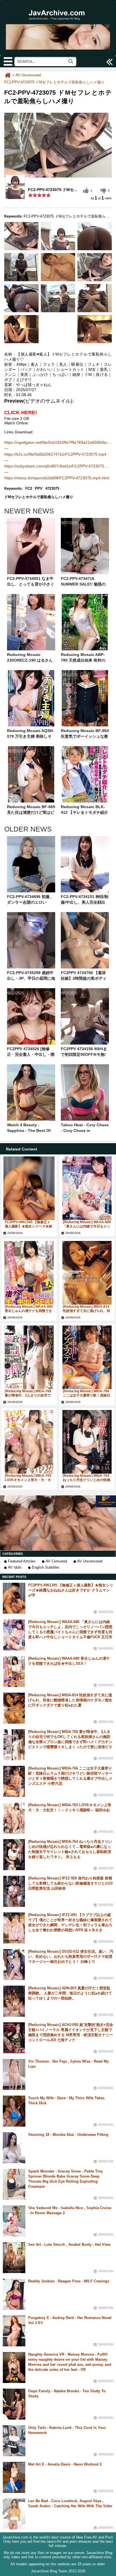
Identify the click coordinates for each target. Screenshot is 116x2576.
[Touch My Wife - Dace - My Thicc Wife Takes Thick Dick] (14, 2111)
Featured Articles (22, 1561)
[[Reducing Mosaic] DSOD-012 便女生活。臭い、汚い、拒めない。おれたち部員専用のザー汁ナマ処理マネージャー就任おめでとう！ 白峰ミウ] (14, 1965)
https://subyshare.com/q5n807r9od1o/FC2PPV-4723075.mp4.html (58, 466)
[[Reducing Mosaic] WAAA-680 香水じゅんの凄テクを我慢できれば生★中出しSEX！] (29, 1273)
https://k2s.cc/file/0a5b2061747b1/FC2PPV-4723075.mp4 (55, 454)
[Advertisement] (58, 1523)
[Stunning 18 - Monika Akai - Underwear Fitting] (14, 2148)
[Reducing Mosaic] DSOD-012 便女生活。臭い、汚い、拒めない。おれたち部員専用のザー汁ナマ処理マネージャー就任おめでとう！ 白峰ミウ (71, 1957)
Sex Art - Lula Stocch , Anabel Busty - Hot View (69, 2244)
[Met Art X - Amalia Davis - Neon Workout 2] (14, 2477)
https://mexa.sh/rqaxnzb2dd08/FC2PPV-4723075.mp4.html (57, 478)
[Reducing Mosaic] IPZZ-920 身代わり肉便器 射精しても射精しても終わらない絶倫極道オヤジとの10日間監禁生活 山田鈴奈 (70, 1883)
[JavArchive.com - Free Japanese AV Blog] (58, 23)
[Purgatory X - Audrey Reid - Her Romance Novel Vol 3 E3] (14, 2331)
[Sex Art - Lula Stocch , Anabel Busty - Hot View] (14, 2258)
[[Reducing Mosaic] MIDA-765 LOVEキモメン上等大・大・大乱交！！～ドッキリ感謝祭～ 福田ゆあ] (29, 1442)
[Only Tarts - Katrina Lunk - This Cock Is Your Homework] (14, 2441)
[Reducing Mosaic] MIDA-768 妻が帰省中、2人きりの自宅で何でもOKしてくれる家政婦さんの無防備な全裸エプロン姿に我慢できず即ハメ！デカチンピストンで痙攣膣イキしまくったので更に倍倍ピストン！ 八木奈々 (70, 1742)
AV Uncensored (90, 1561)
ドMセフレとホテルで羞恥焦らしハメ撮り (39, 497)
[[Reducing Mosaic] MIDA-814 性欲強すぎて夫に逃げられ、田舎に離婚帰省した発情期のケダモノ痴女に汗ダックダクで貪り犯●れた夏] (87, 1273)
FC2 (29, 488)
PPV (39, 488)
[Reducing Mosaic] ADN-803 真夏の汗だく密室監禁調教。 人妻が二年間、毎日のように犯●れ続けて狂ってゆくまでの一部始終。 (70, 1993)
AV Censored (56, 1561)
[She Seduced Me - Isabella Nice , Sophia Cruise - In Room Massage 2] (14, 2221)
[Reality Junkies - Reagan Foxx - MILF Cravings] (14, 2294)
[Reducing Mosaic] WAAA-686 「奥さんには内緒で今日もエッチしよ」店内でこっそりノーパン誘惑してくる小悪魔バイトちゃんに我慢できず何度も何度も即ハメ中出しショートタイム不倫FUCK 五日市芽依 (70, 1632)
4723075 (52, 488)
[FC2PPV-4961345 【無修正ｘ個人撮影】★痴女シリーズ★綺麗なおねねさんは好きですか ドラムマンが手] (29, 1188)
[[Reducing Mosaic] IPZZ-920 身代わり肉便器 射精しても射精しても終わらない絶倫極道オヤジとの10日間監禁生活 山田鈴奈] (14, 1891)
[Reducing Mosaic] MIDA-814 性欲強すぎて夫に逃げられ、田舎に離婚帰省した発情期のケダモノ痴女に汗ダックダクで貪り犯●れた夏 (70, 1700)
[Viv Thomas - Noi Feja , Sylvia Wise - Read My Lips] (14, 2074)
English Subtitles (46, 1567)
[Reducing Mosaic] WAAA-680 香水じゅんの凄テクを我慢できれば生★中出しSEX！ (29, 1311)
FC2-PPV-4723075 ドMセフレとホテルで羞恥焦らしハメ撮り (54, 82)
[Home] (8, 75)
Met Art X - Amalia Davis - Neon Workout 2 (65, 2464)
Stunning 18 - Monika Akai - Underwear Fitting (68, 2135)
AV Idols (15, 1567)
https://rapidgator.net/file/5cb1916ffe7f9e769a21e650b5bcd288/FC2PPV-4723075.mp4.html (58, 442)
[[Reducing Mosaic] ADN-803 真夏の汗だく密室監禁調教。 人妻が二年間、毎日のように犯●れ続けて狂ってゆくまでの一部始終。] (14, 2001)
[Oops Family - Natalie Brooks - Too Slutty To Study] (14, 2404)
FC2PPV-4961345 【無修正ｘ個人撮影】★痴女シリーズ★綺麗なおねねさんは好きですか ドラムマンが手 (71, 1590)
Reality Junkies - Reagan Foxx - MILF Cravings (69, 2281)
